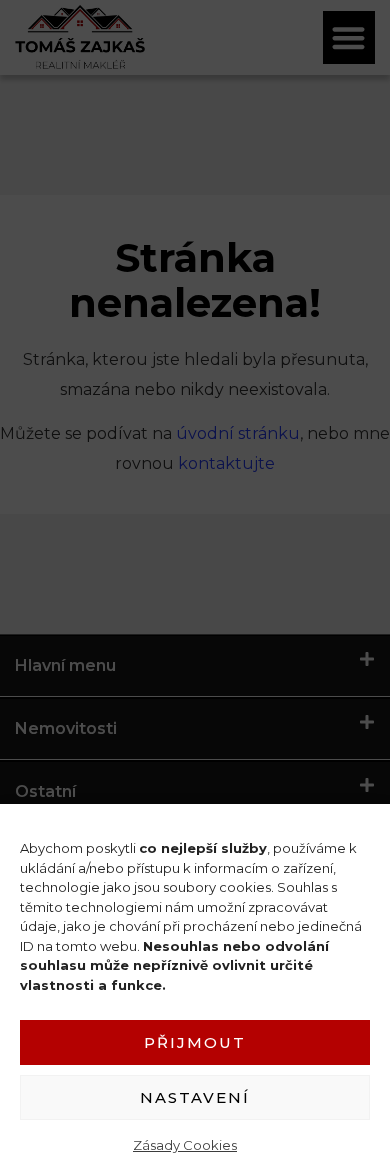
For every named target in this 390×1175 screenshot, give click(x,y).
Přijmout (195, 1042)
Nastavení (195, 1097)
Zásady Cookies (185, 1145)
